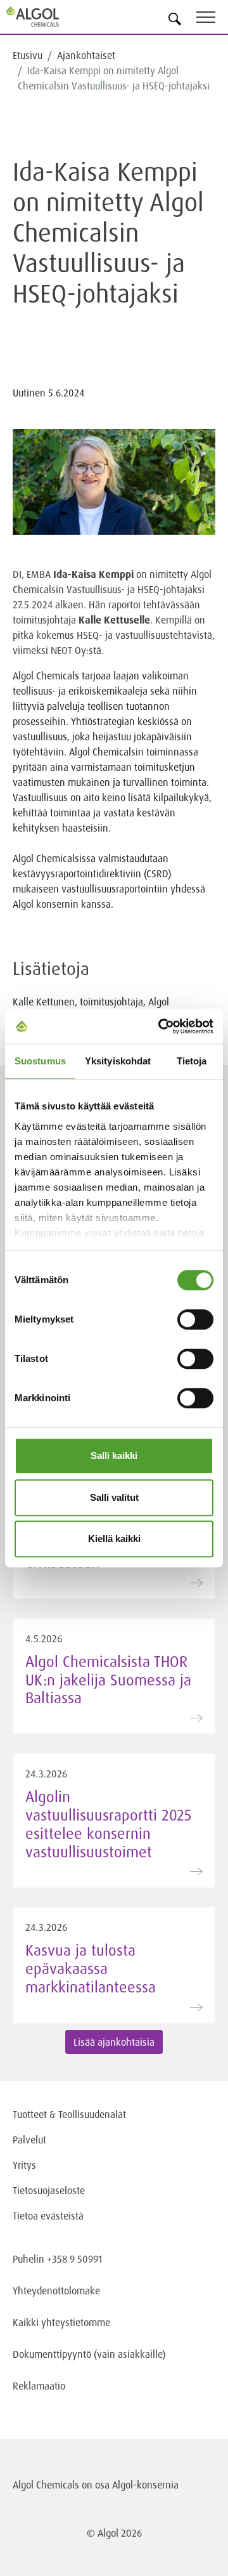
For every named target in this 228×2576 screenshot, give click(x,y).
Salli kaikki (114, 1455)
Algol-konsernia (145, 2485)
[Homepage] (47, 16)
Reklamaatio (39, 2386)
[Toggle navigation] (212, 19)
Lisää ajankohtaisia (114, 2042)
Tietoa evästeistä (48, 2216)
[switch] (195, 1319)
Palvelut (29, 2140)
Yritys (24, 2165)
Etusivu (28, 55)
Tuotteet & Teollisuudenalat (69, 2114)
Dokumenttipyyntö (53, 2354)
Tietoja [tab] (192, 1061)
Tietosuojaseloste (49, 2190)
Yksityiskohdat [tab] (118, 1061)
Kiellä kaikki (114, 1539)
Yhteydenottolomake (56, 2291)
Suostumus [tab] (40, 1061)
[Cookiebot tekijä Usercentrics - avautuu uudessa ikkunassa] (161, 1026)
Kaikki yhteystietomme (61, 2322)
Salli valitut (114, 1497)
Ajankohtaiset (86, 55)
